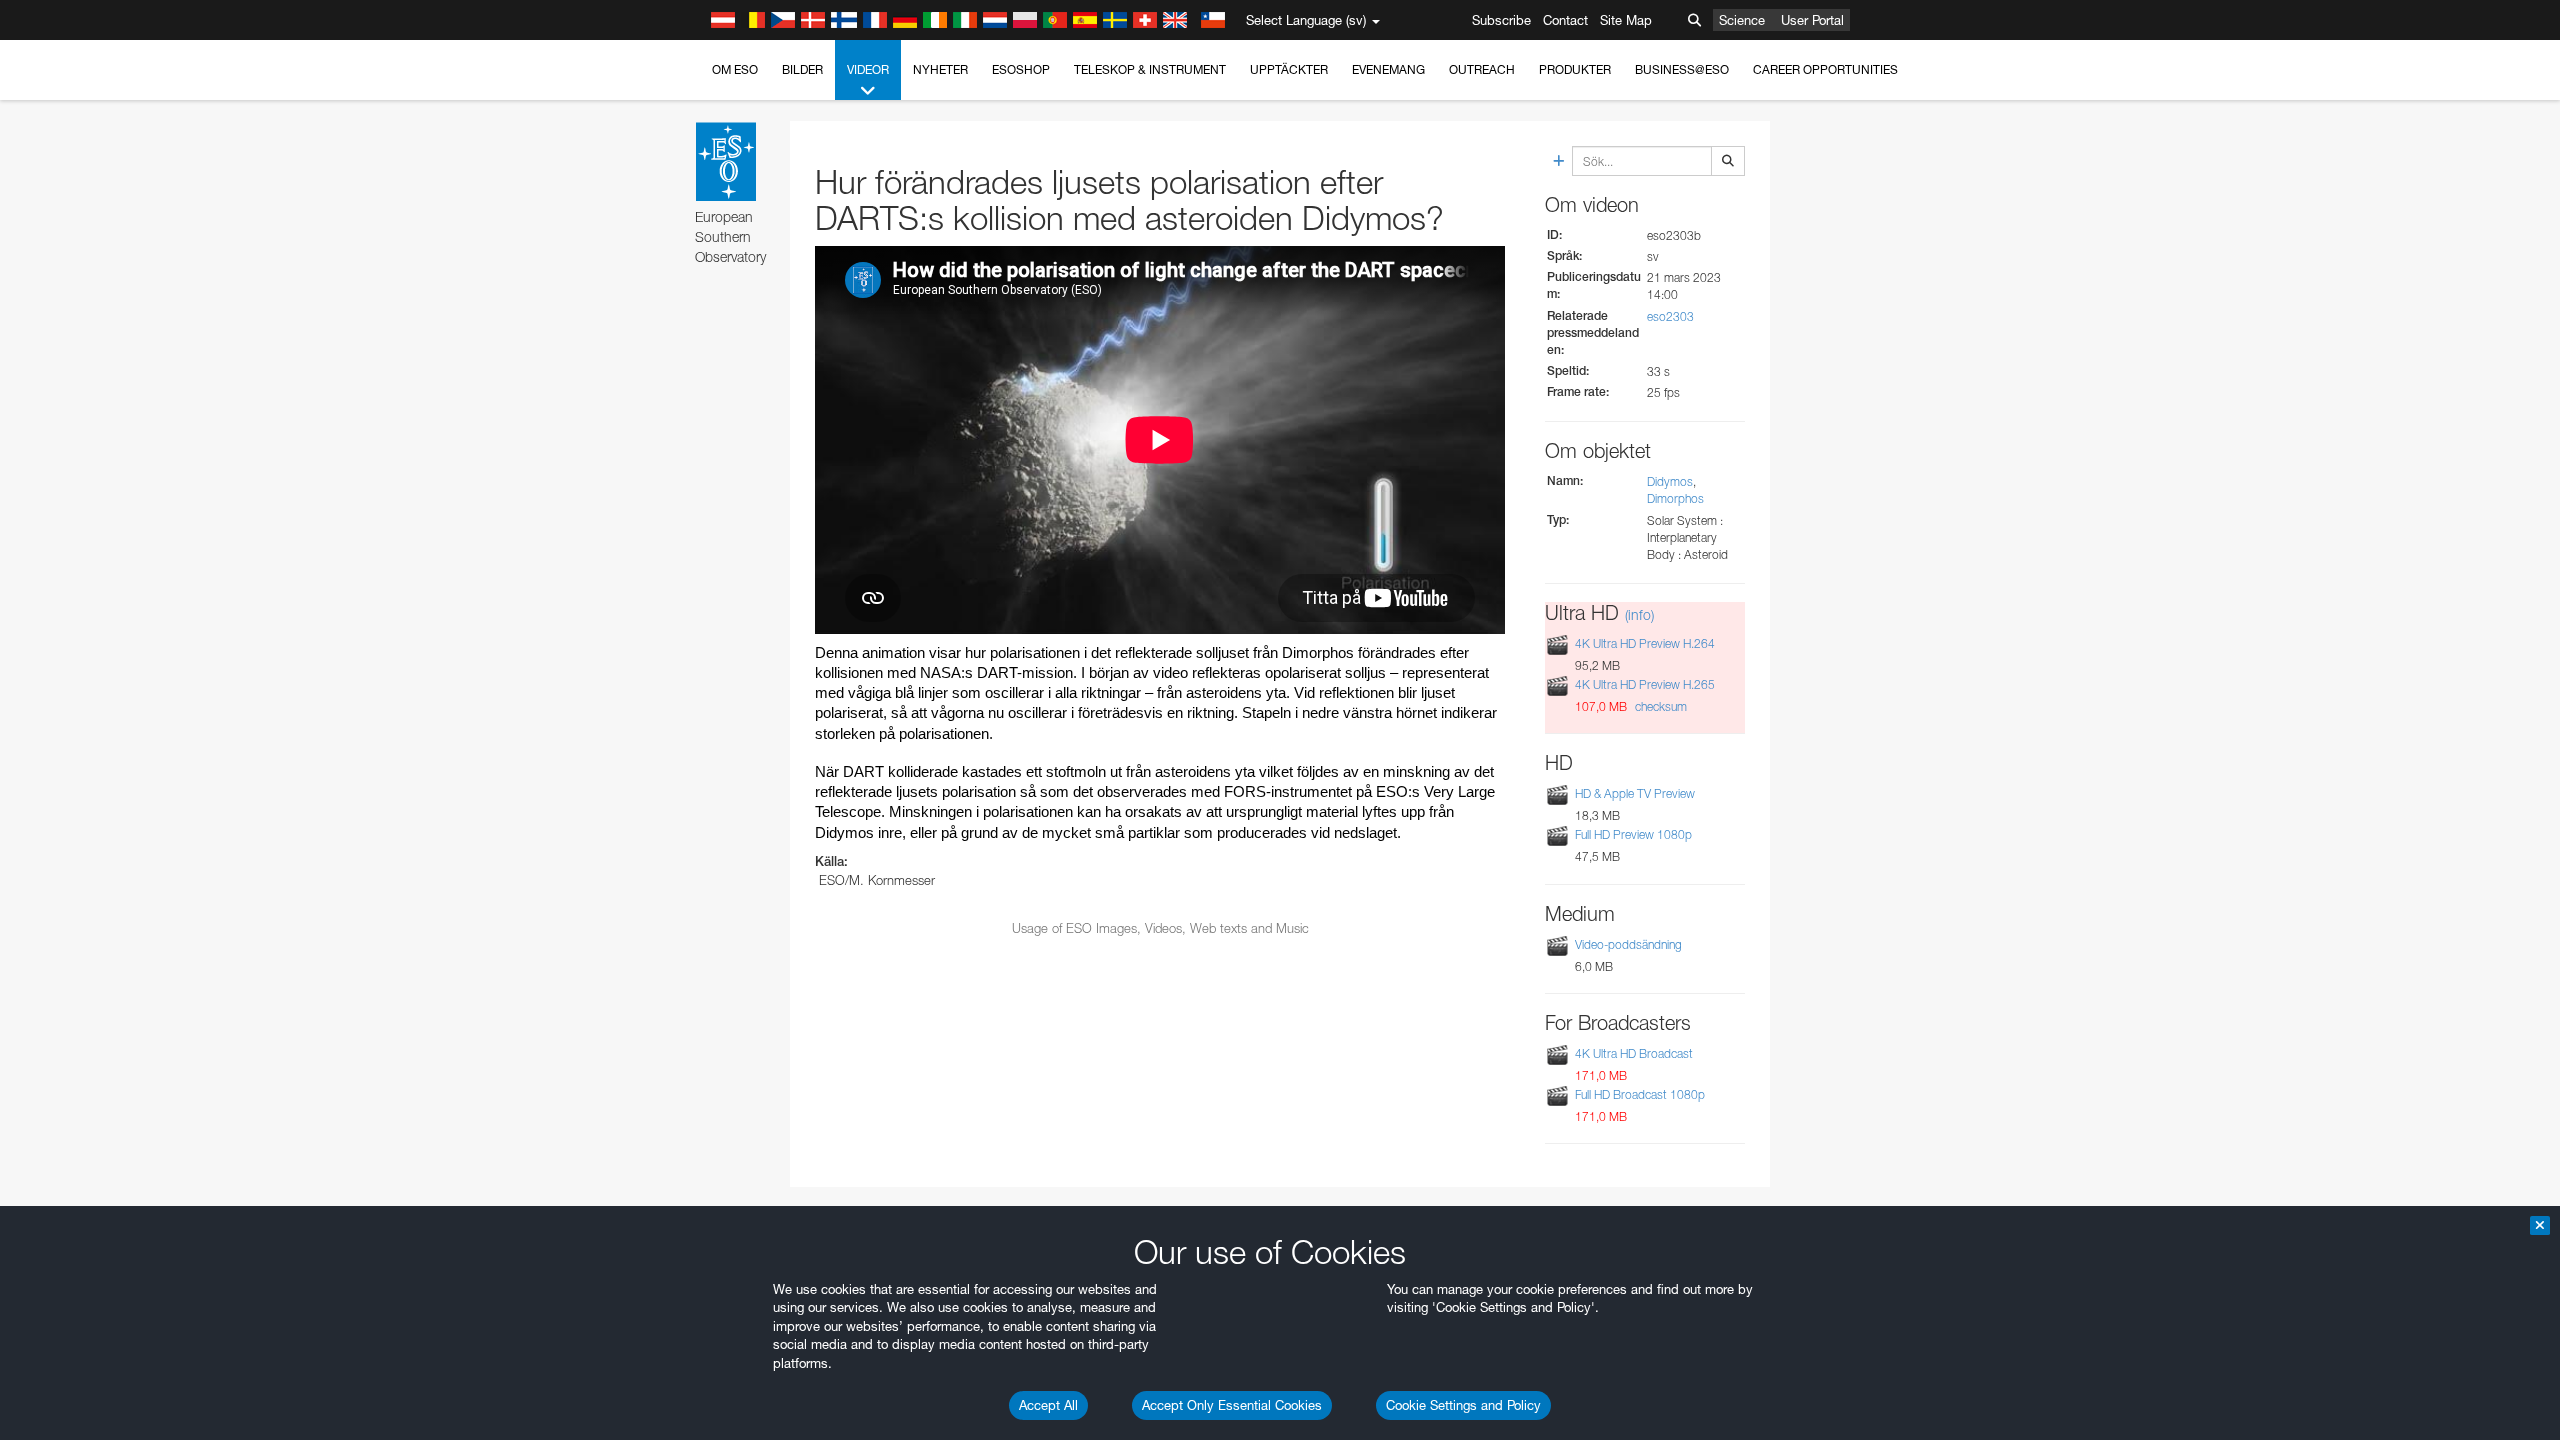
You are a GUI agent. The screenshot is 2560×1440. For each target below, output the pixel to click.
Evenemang (1388, 69)
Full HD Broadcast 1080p (1640, 1094)
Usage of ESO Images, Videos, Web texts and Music (1160, 928)
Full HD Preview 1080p (1633, 834)
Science (1742, 20)
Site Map (1626, 20)
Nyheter (940, 69)
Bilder (802, 69)
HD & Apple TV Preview (1635, 793)
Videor (868, 69)
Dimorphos (1675, 498)
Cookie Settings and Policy (1463, 1405)
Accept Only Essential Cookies (1232, 1405)
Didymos (1670, 481)
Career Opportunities (1825, 69)
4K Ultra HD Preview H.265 (1645, 684)
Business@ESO (1682, 69)
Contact (1565, 20)
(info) (1639, 614)
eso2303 (1670, 316)
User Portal (1812, 20)
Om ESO (735, 69)
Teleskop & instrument (1150, 69)
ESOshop (1021, 69)
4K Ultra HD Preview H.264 (1645, 643)
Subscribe (1501, 20)
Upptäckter (1289, 69)
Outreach (1482, 69)
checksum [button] (1659, 706)
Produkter (1575, 69)
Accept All (1048, 1405)
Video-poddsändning (1628, 944)
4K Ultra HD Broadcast (1634, 1053)
